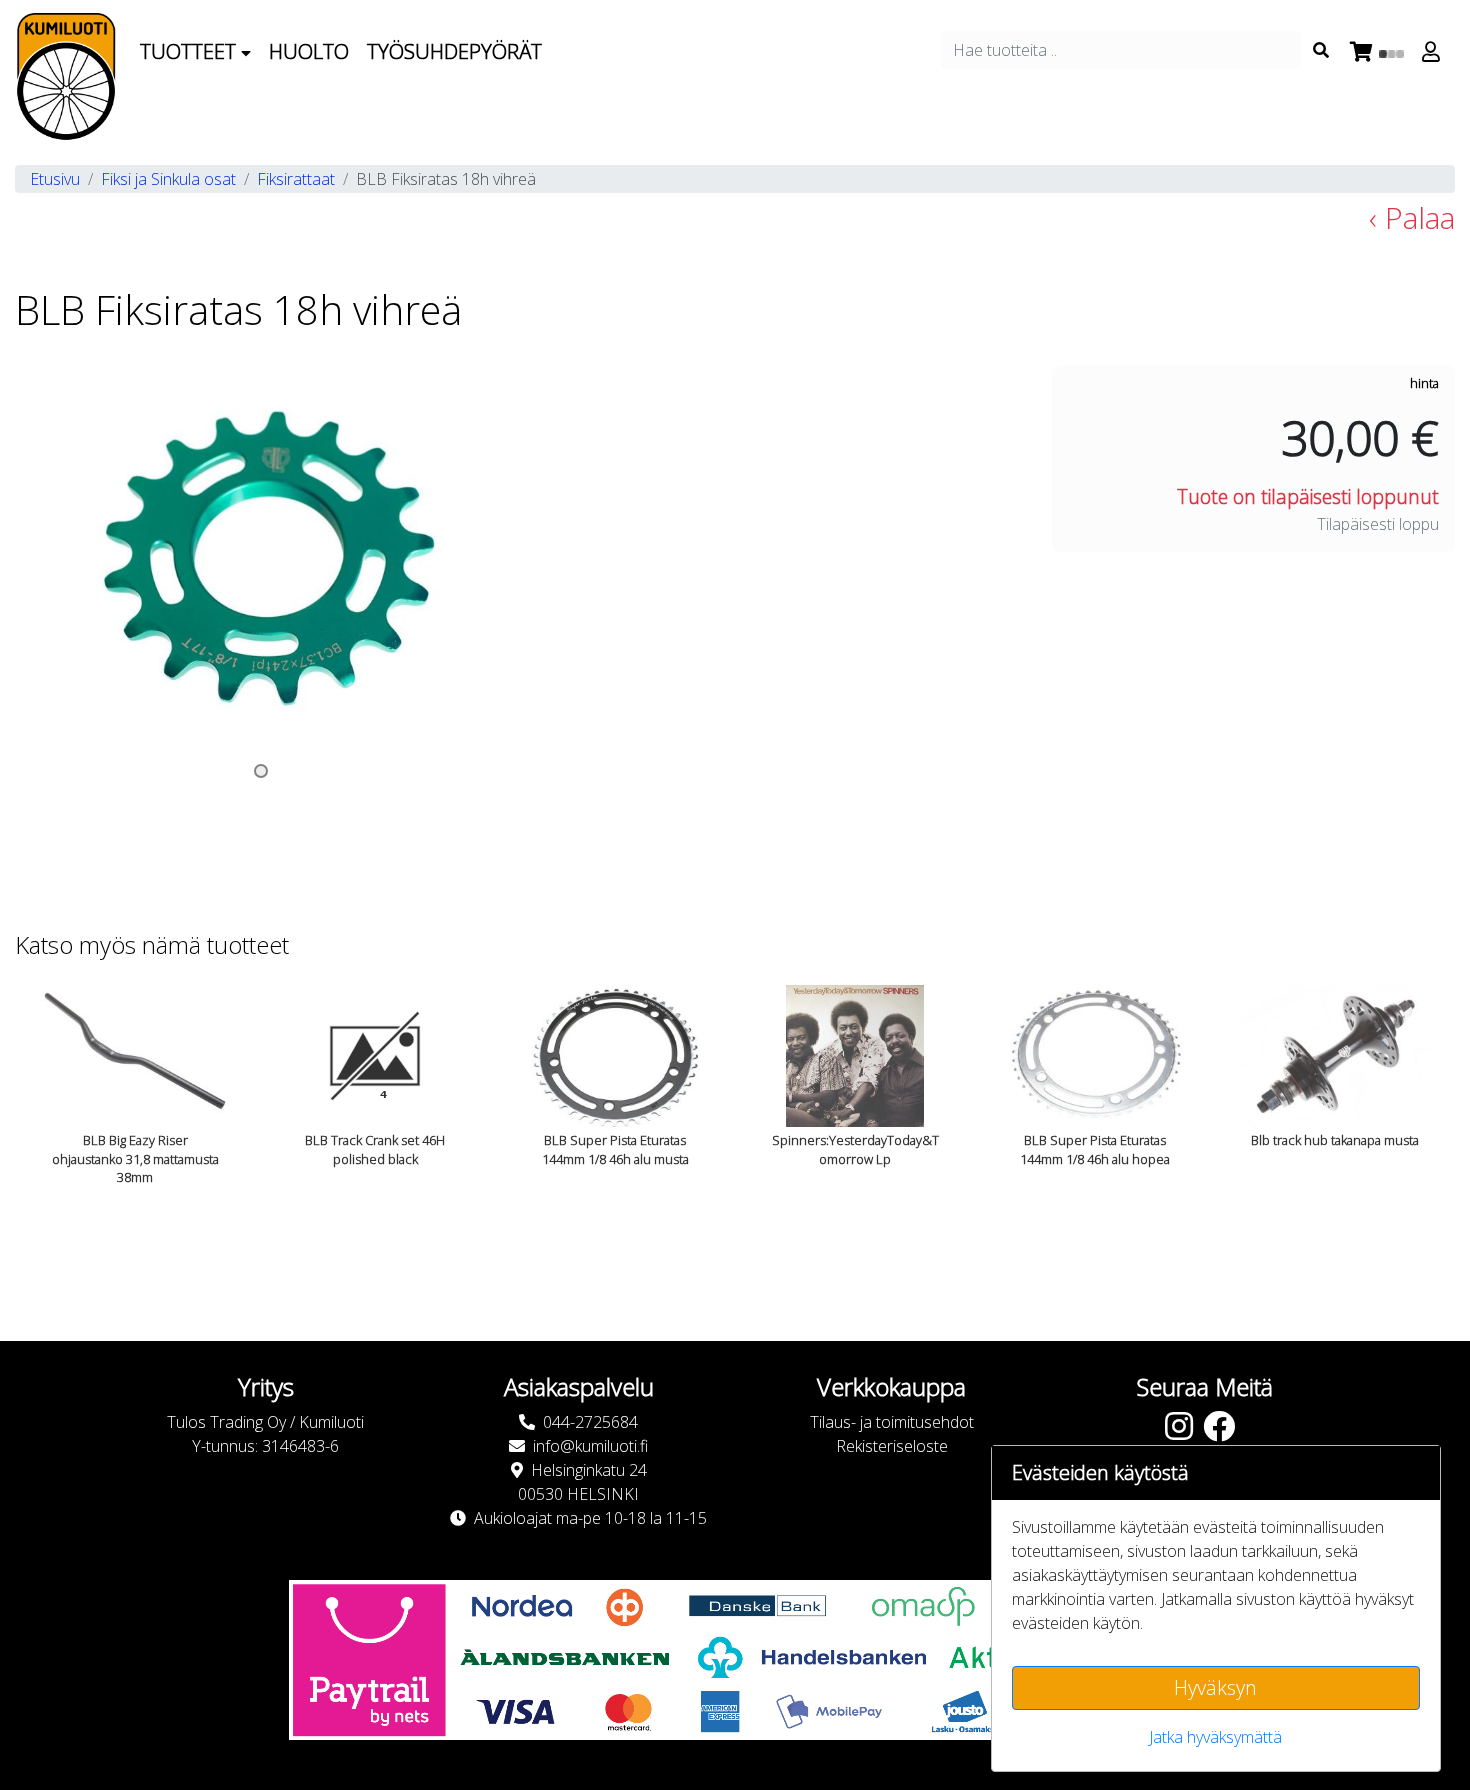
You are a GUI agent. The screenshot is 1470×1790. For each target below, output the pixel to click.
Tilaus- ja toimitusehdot (892, 1422)
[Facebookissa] (1224, 1432)
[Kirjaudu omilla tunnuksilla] (1434, 52)
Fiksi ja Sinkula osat (168, 179)
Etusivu (55, 179)
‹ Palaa (1412, 217)
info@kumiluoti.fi (590, 1446)
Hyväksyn (1215, 1687)
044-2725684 (590, 1422)
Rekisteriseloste (892, 1446)
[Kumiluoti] (66, 77)
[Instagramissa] (1184, 1432)
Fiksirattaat (296, 179)
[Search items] (1321, 50)
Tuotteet (190, 51)
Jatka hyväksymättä (1215, 1737)
